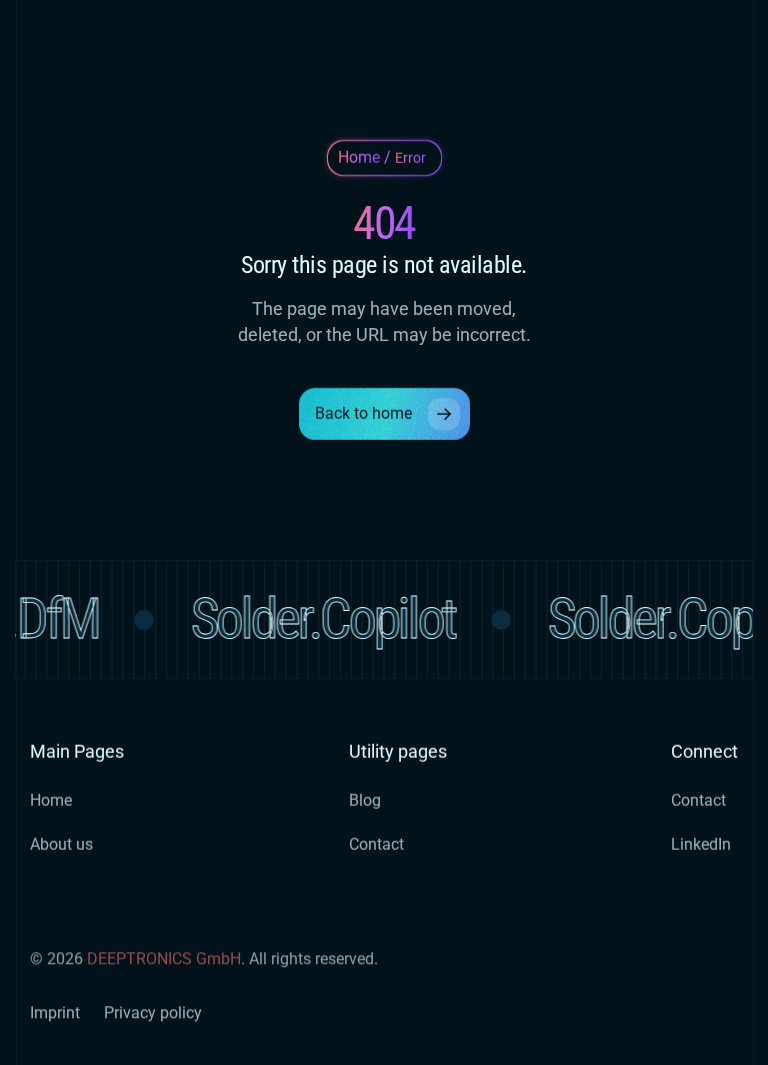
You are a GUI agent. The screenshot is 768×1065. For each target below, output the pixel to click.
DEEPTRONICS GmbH (164, 958)
